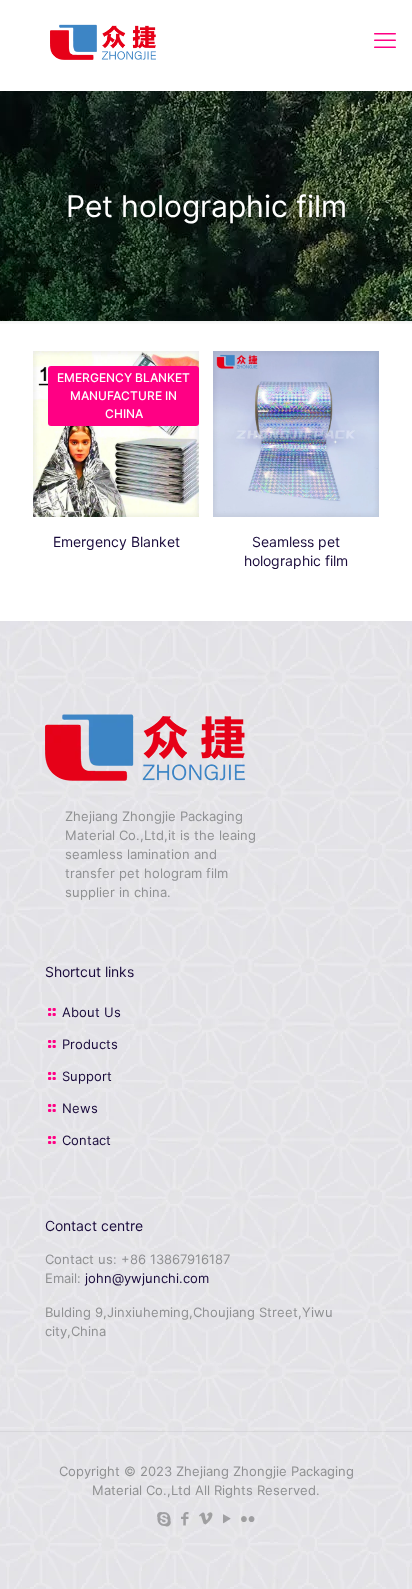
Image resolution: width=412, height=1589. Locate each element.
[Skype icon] (164, 1518)
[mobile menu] (385, 40)
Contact (86, 1140)
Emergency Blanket (116, 541)
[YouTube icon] (227, 1518)
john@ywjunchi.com (147, 1278)
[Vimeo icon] (206, 1518)
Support (87, 1076)
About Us (91, 1012)
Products (90, 1044)
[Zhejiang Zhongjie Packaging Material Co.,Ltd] (103, 40)
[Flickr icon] (248, 1518)
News (80, 1108)
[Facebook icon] (185, 1518)
